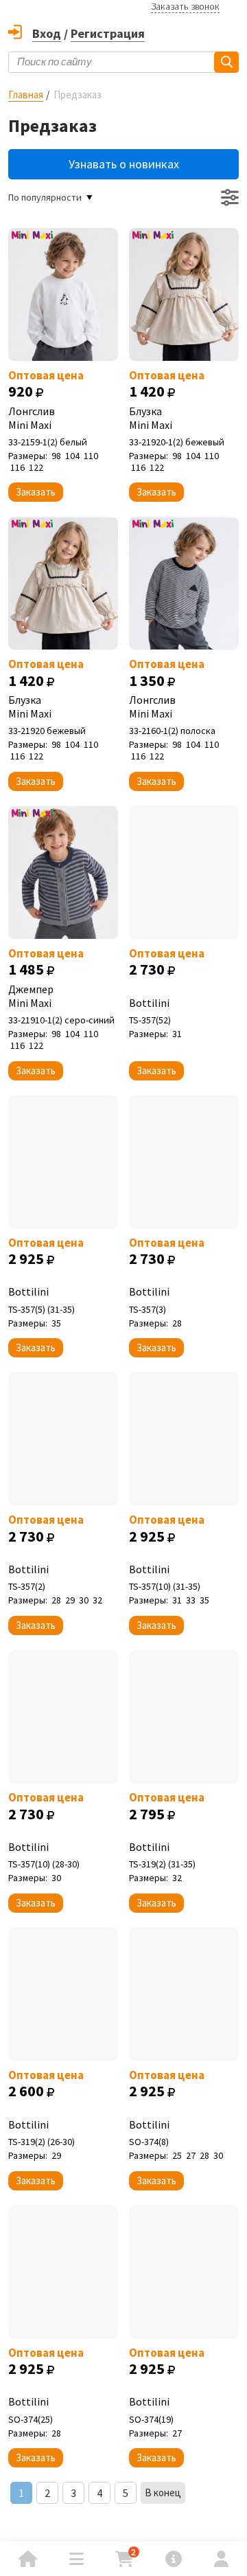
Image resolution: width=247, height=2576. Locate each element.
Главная (26, 95)
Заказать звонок (185, 6)
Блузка (151, 418)
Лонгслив (32, 418)
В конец (163, 2492)
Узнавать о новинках (124, 164)
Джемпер (31, 996)
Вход (47, 33)
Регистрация (108, 33)
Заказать (36, 492)
